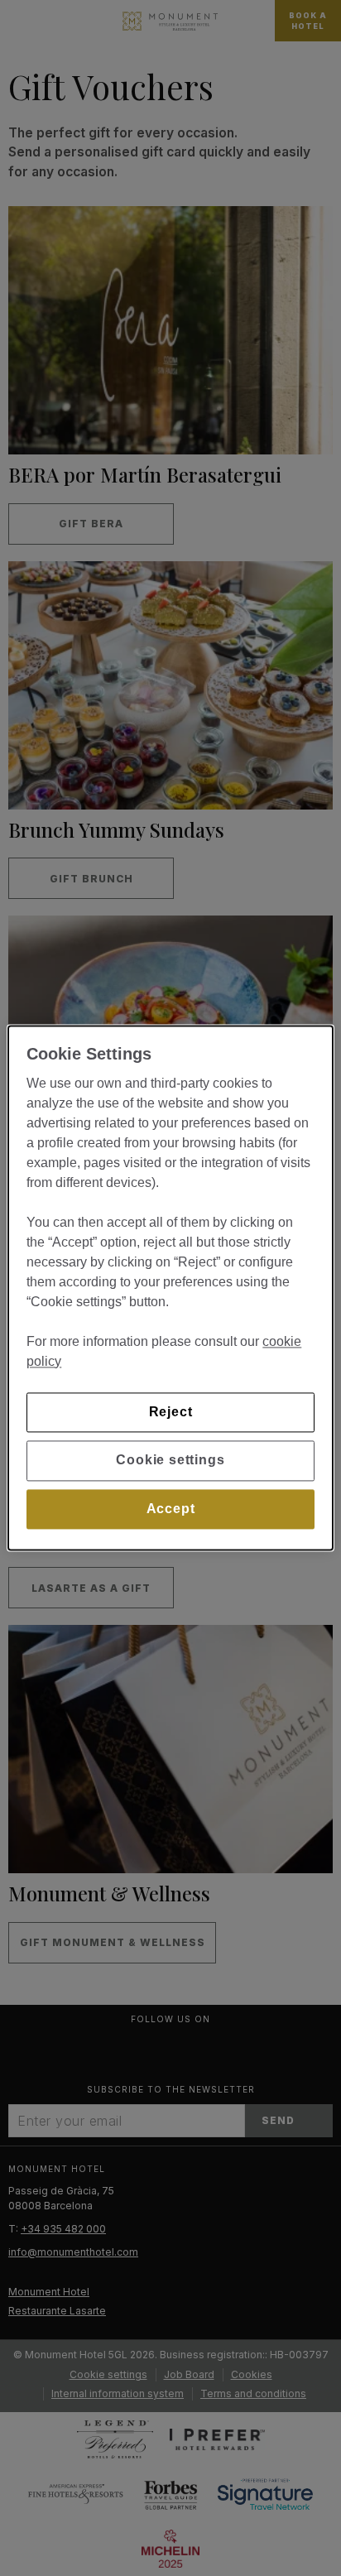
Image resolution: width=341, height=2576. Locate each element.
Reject (171, 1412)
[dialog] (170, 1288)
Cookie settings (170, 1461)
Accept (171, 1509)
